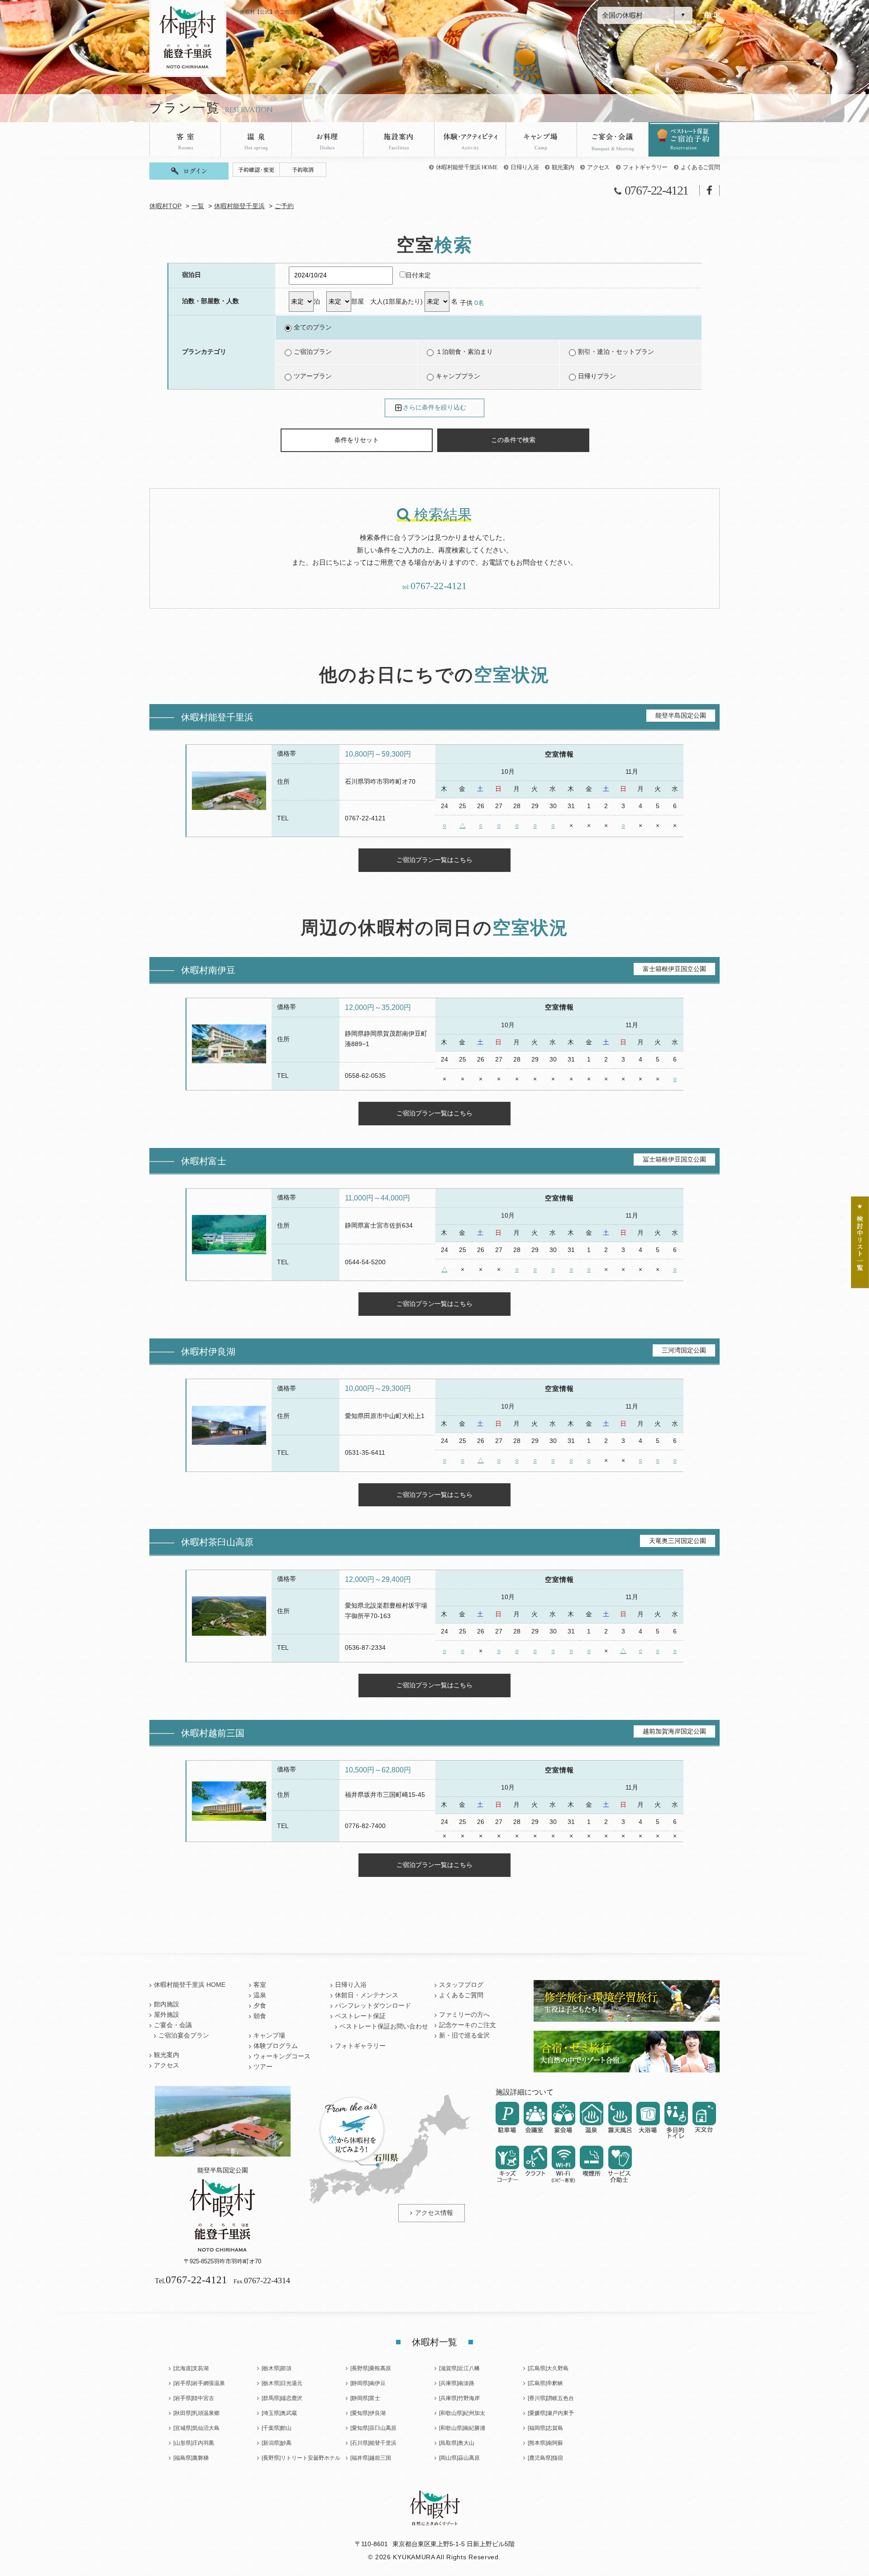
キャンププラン (458, 376)
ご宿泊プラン (313, 352)
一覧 (198, 206)
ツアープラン (313, 376)
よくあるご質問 (700, 167)
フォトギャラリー (645, 167)
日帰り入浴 (525, 167)
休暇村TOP (165, 206)
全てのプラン (313, 327)
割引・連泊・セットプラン (616, 352)
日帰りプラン (597, 376)
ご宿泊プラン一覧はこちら (434, 860)
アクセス (598, 167)
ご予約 (284, 206)
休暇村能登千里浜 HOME (467, 167)
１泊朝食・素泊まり (464, 352)
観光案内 (563, 167)
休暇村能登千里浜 (239, 206)
